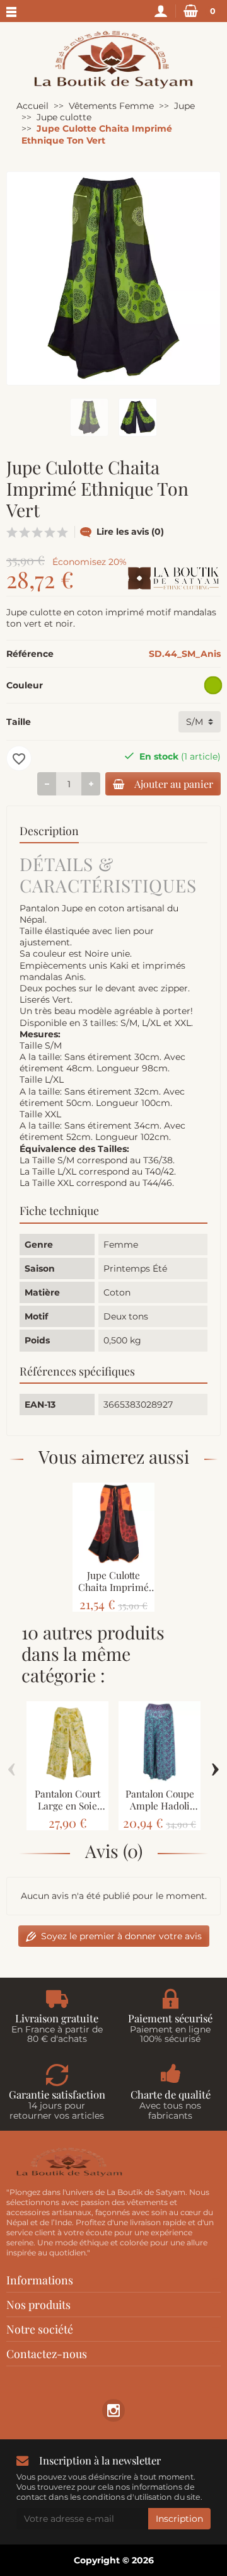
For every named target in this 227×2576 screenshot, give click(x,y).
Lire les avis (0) (130, 532)
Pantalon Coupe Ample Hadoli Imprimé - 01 (160, 1805)
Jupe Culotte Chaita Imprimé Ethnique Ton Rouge (113, 1593)
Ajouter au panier (174, 784)
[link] (113, 2410)
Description (49, 830)
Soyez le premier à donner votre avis (121, 1936)
